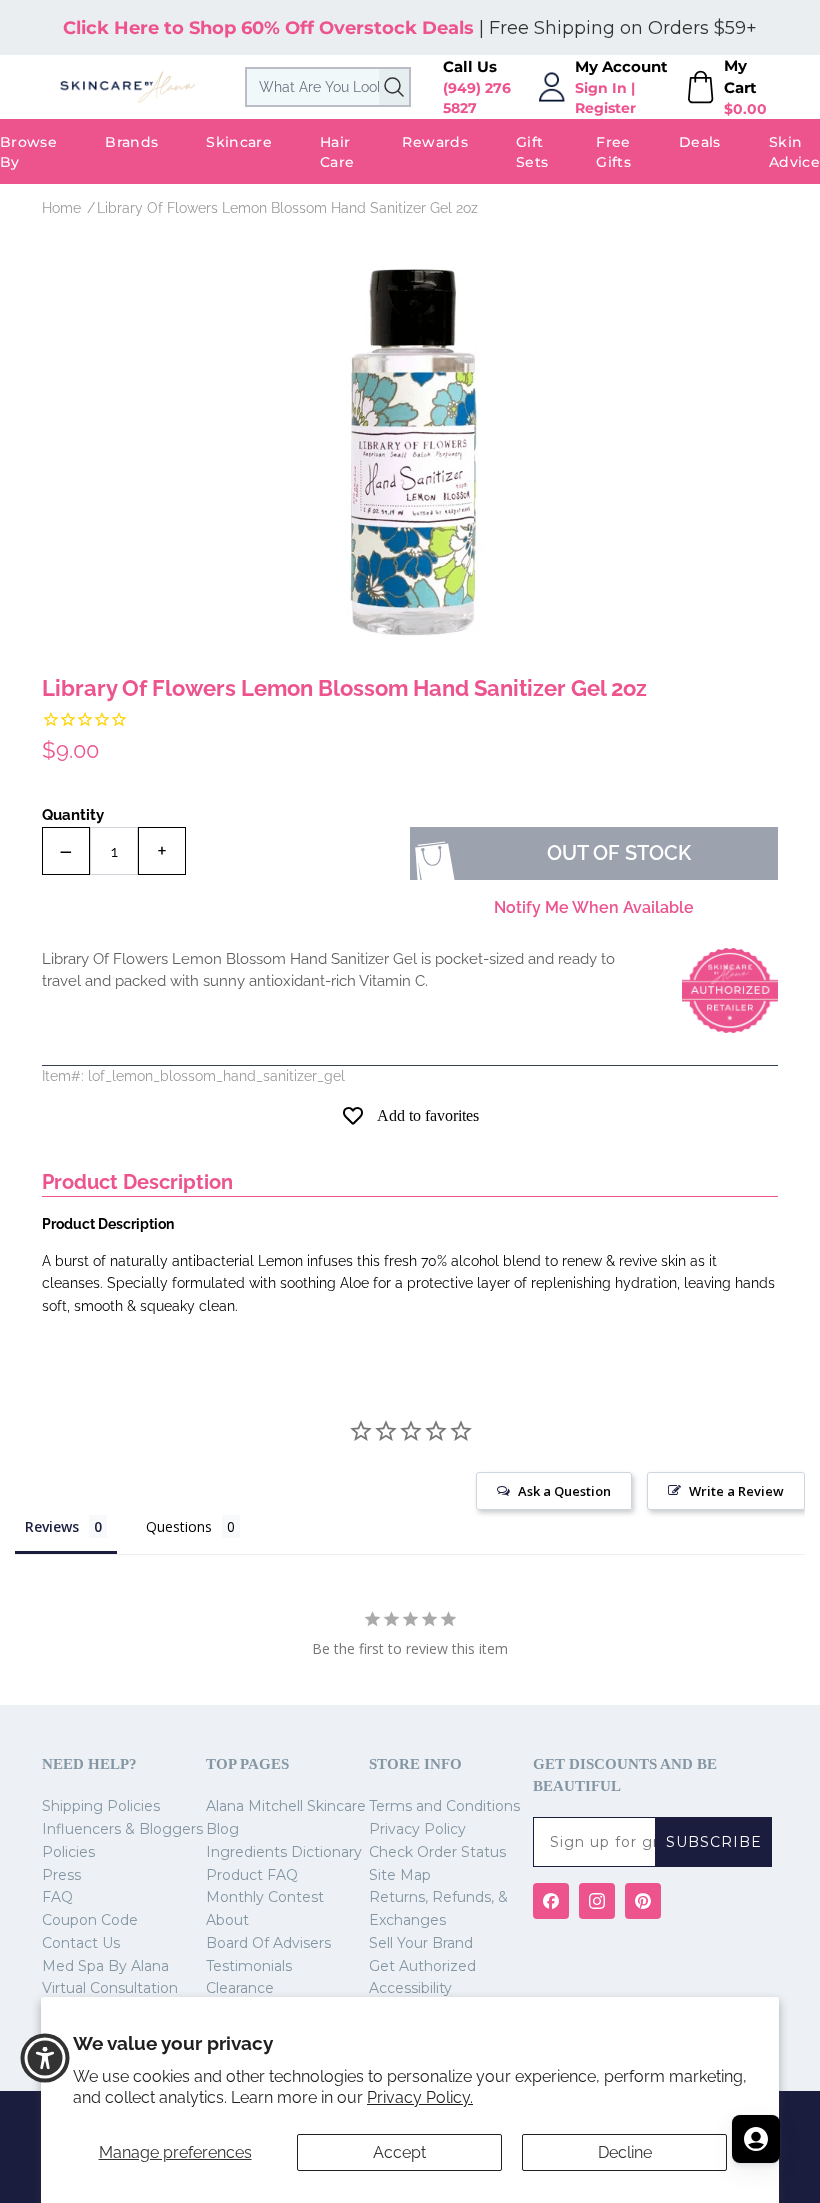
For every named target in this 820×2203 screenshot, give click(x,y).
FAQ (57, 1897)
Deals (700, 142)
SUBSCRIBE (714, 1842)
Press (61, 1875)
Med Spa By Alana (105, 1966)
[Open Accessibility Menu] (45, 2058)
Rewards (434, 142)
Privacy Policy (417, 1829)
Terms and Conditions (444, 1806)
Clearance (240, 1988)
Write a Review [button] (736, 1491)
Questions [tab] (179, 1526)
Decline (625, 2152)
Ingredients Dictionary (284, 1852)
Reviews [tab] (52, 1526)
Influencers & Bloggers (122, 1829)
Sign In (601, 88)
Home (61, 208)
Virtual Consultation (110, 1988)
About (227, 1920)
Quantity (73, 815)
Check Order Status (437, 1852)
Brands (131, 142)
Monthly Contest (265, 1897)
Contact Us (81, 1943)
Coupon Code (90, 1920)
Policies (68, 1852)
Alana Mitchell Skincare (286, 1806)
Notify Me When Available (594, 907)
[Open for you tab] (756, 2139)
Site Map (400, 1875)
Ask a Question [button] (564, 1491)
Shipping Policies (101, 1806)
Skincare (239, 142)
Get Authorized (422, 1966)
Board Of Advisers (268, 1943)
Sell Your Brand (421, 1943)
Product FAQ (252, 1875)
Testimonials (249, 1966)
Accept (399, 2152)
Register (605, 108)
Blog (222, 1829)
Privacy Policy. (420, 2097)
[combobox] (328, 87)
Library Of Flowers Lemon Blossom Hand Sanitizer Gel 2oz (287, 208)
